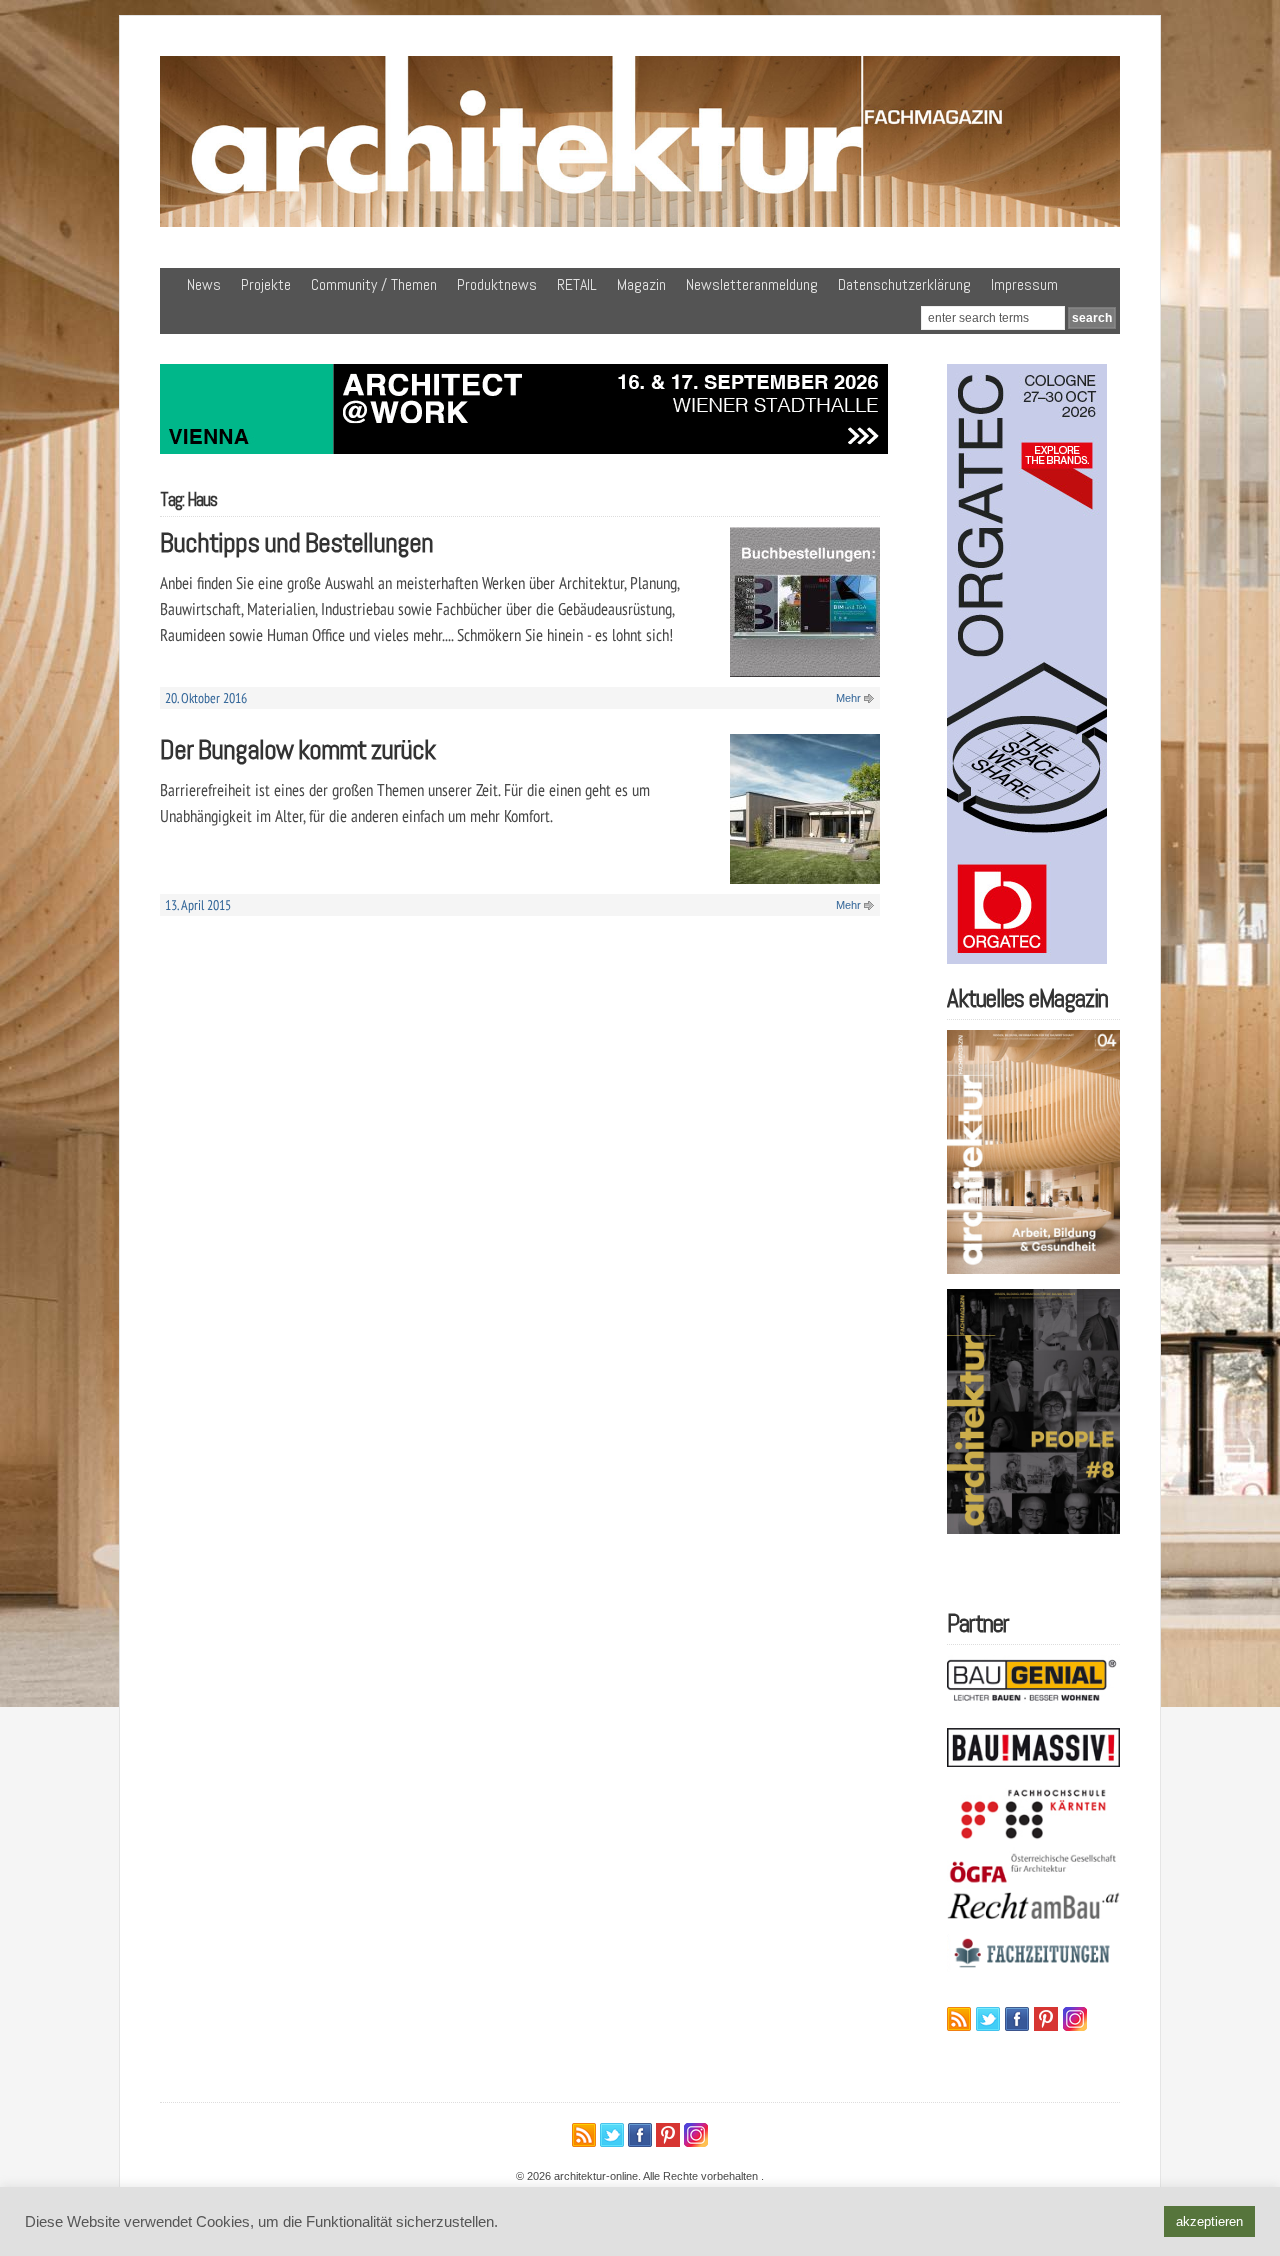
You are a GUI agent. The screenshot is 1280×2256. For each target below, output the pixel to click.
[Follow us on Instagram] (1075, 2019)
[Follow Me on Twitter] (988, 2019)
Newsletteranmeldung (752, 284)
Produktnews (497, 284)
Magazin (641, 284)
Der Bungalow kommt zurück (297, 749)
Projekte (266, 284)
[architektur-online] (640, 223)
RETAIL (577, 284)
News (204, 284)
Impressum (1024, 284)
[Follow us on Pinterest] (1046, 2019)
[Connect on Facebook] (1017, 2019)
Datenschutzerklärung (904, 284)
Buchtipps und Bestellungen (296, 542)
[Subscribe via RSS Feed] (959, 2019)
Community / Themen (374, 284)
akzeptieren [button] (1209, 2221)
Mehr (848, 698)
